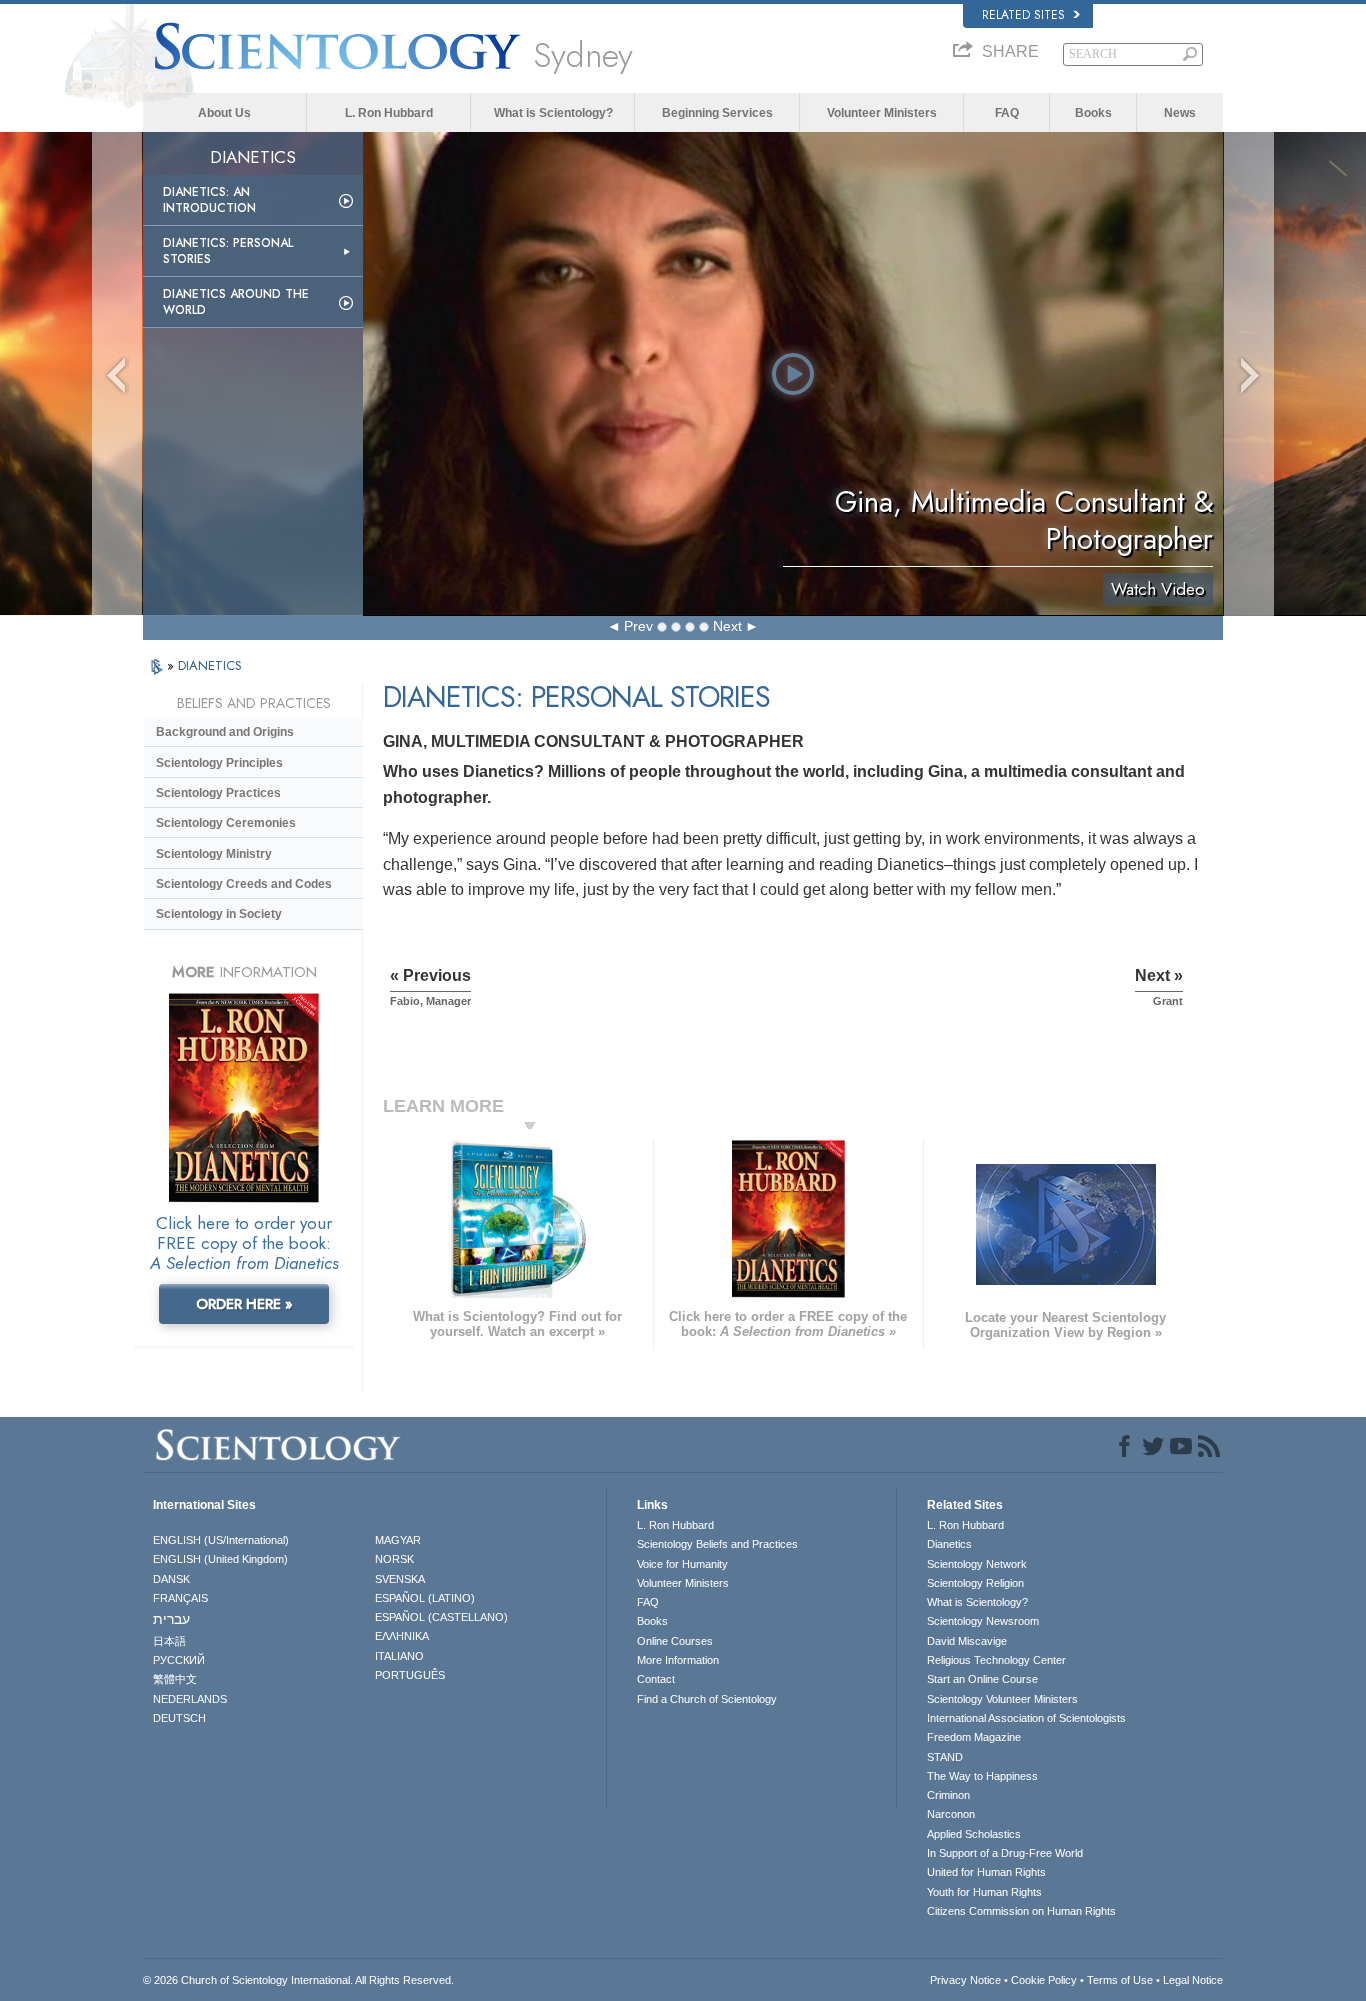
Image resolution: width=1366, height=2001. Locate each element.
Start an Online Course (982, 1679)
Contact (656, 1679)
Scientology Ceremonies (226, 823)
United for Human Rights (986, 1872)
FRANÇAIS (180, 1598)
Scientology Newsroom (983, 1621)
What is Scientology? (553, 113)
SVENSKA (400, 1579)
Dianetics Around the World (236, 302)
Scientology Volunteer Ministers (1002, 1699)
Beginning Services (717, 113)
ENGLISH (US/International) (221, 1540)
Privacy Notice (965, 1980)
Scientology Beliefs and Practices (717, 1544)
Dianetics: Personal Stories (228, 251)
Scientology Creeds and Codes (244, 884)
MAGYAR (398, 1540)
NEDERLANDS (190, 1699)
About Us (224, 113)
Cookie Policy (1044, 1980)
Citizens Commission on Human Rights (1021, 1911)
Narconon (951, 1814)
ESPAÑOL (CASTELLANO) (441, 1617)
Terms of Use (1120, 1980)
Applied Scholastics (974, 1834)
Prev (638, 626)
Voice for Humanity (682, 1564)
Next (727, 626)
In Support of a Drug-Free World (1005, 1853)
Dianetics (949, 1544)
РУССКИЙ (179, 1660)
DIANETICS (210, 665)
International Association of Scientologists (1026, 1718)
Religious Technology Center (996, 1660)
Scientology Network (977, 1564)
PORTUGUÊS (410, 1675)
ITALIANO (399, 1656)
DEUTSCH (179, 1718)
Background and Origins (225, 732)
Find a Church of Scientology (707, 1699)
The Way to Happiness (982, 1776)
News (1180, 113)
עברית (171, 1619)
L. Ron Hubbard (389, 113)
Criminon (948, 1795)
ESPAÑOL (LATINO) (425, 1598)
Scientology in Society (219, 914)
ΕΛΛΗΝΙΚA (402, 1636)
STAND (945, 1757)
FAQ (1007, 113)
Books (1093, 113)
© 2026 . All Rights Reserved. (298, 1980)
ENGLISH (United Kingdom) (220, 1559)
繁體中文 (175, 1679)
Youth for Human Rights (984, 1892)
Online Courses (675, 1641)
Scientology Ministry (214, 854)
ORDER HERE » (244, 1304)
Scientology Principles (219, 763)
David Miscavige (967, 1641)
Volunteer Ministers (882, 113)
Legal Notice (1193, 1980)
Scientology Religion (975, 1583)
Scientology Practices (218, 793)
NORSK (394, 1559)
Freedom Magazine (974, 1737)
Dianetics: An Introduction (209, 200)
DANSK (171, 1579)
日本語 (169, 1641)
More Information (678, 1660)
